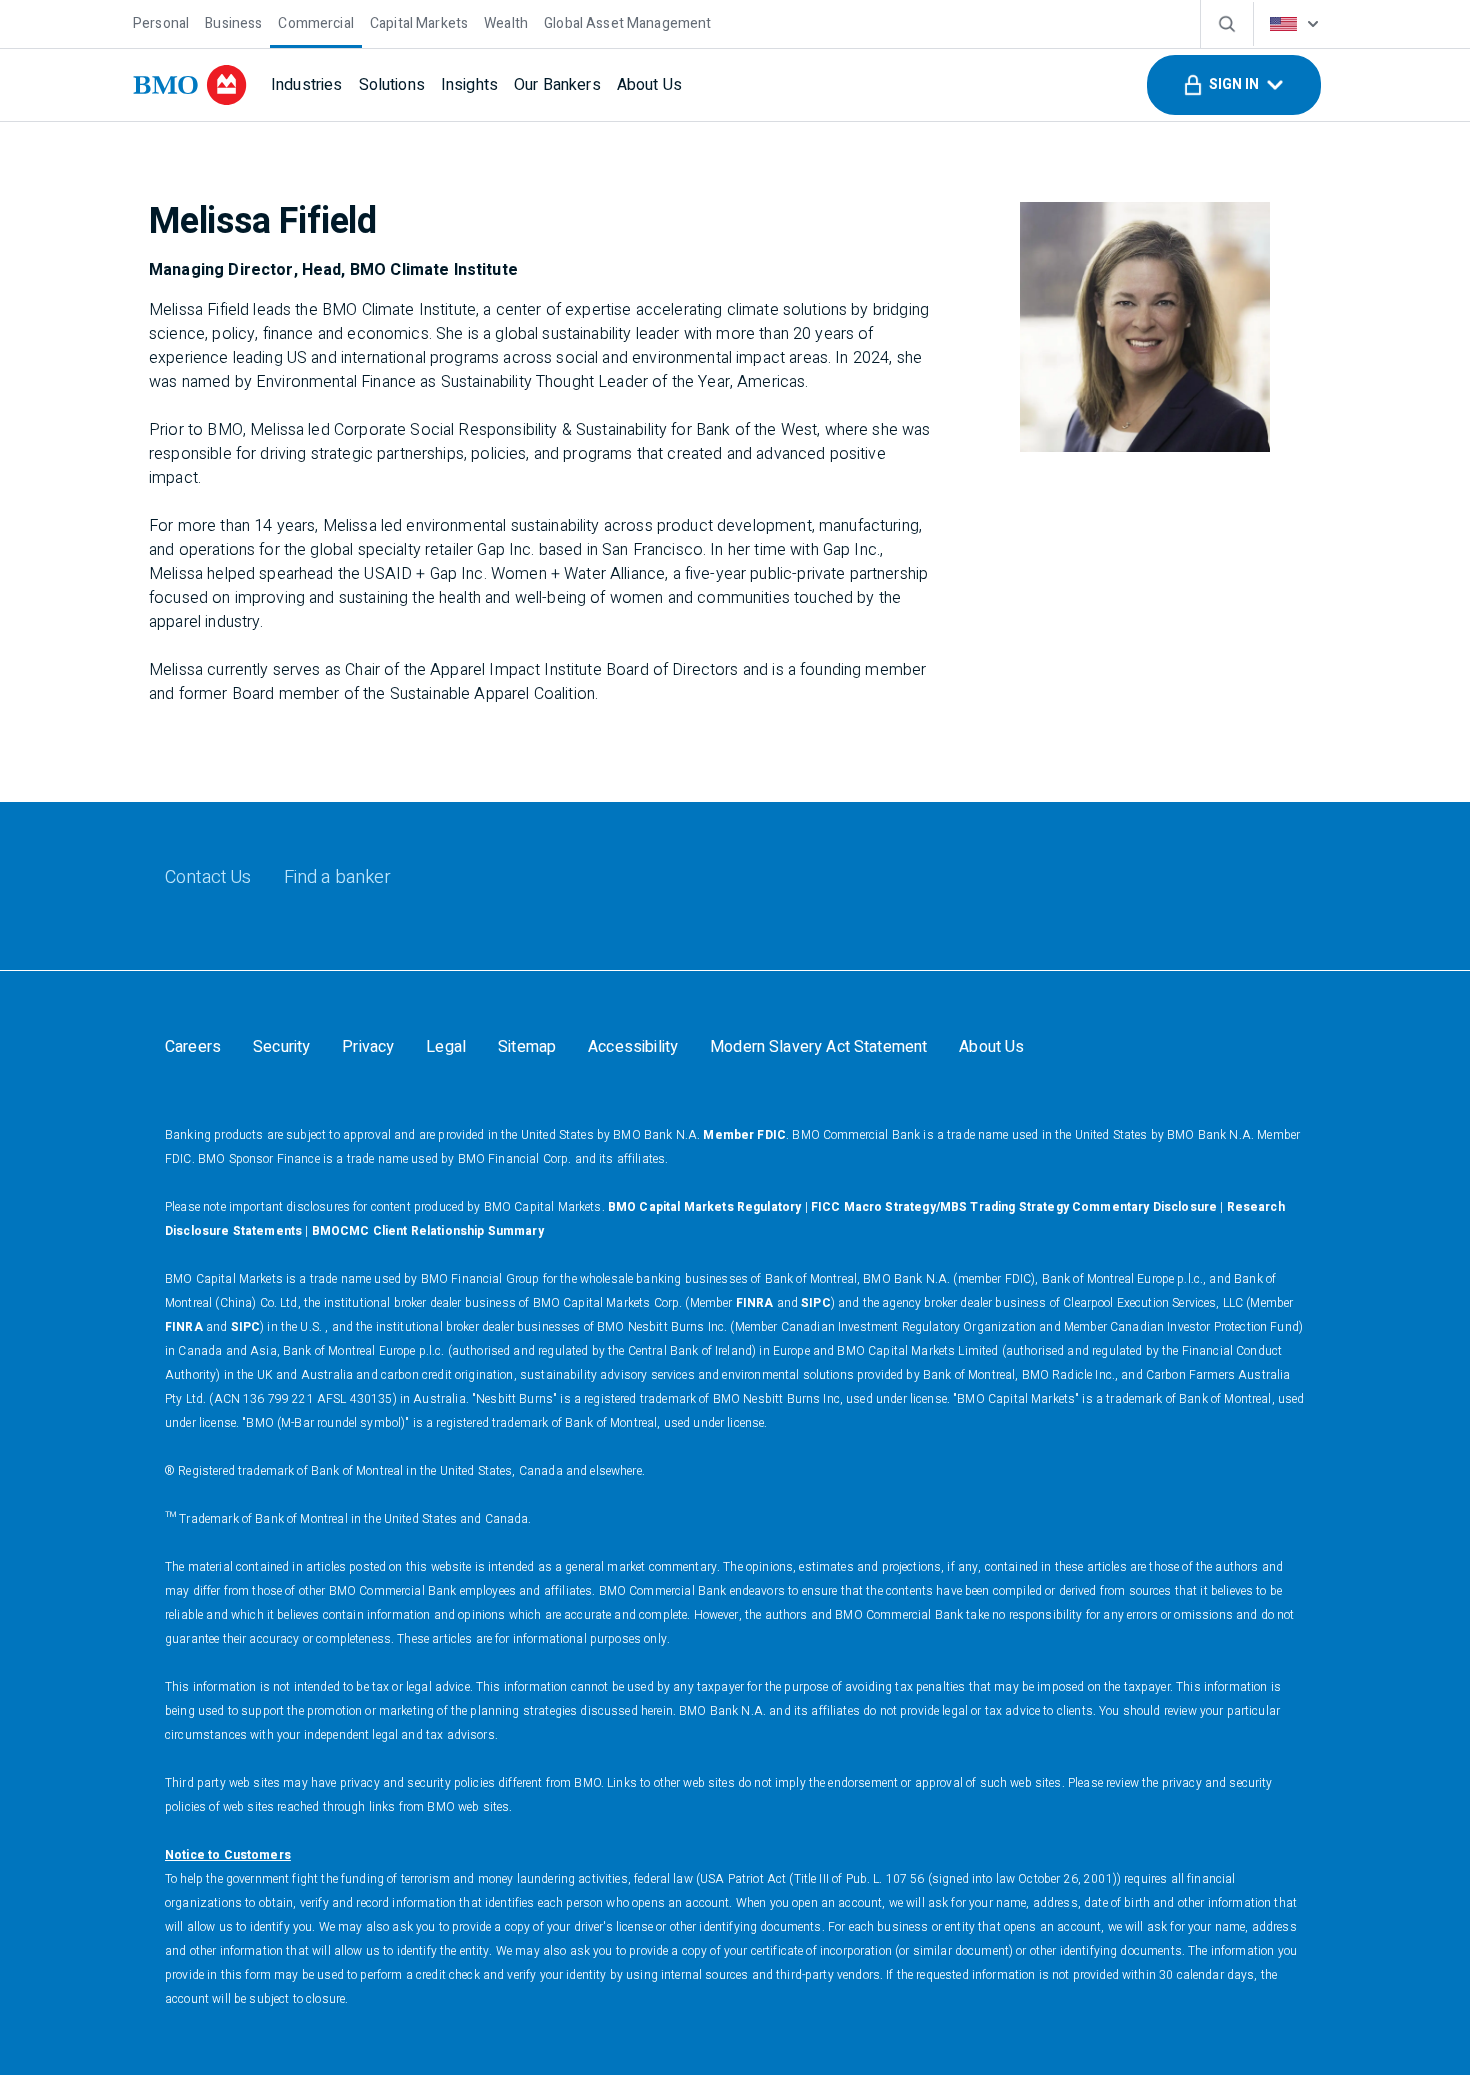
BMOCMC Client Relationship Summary (428, 1231)
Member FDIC (744, 1135)
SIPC (816, 1303)
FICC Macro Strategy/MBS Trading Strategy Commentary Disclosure (1014, 1207)
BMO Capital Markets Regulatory (705, 1207)
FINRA (755, 1303)
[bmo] (190, 85)
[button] (1234, 85)
